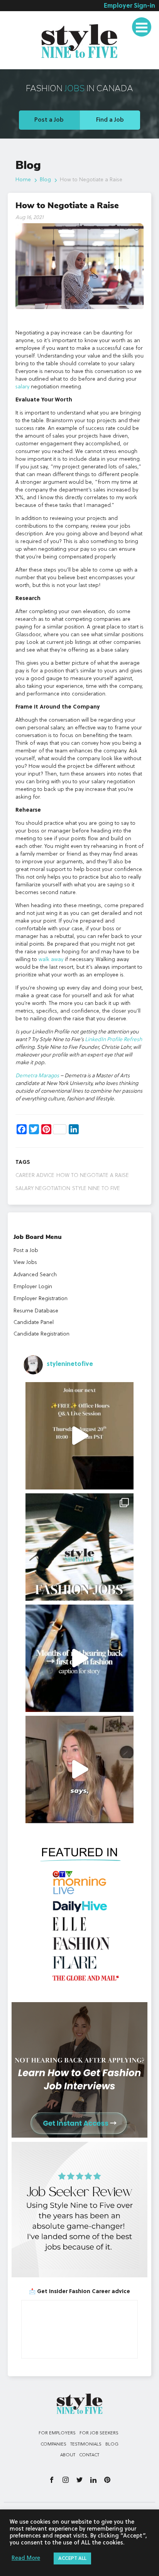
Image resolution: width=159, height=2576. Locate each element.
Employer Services (35, 20)
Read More (26, 2558)
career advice (35, 1175)
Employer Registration (41, 1299)
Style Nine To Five (96, 1189)
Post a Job (49, 120)
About (68, 2455)
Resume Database (36, 1311)
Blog (45, 180)
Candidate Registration (41, 1334)
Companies (53, 2444)
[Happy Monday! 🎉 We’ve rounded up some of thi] (79, 1547)
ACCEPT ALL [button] (72, 2558)
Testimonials (27, 64)
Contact (89, 2455)
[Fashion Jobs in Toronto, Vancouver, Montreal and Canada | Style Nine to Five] (79, 40)
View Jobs (25, 1262)
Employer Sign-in (129, 6)
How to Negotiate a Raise (93, 1175)
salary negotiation (43, 1189)
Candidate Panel (34, 1322)
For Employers (57, 2433)
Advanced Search (35, 1275)
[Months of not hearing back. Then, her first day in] (79, 1658)
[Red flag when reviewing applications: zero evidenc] (79, 1769)
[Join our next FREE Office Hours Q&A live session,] (79, 1436)
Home (23, 180)
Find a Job (110, 120)
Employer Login (33, 1287)
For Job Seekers (99, 2433)
